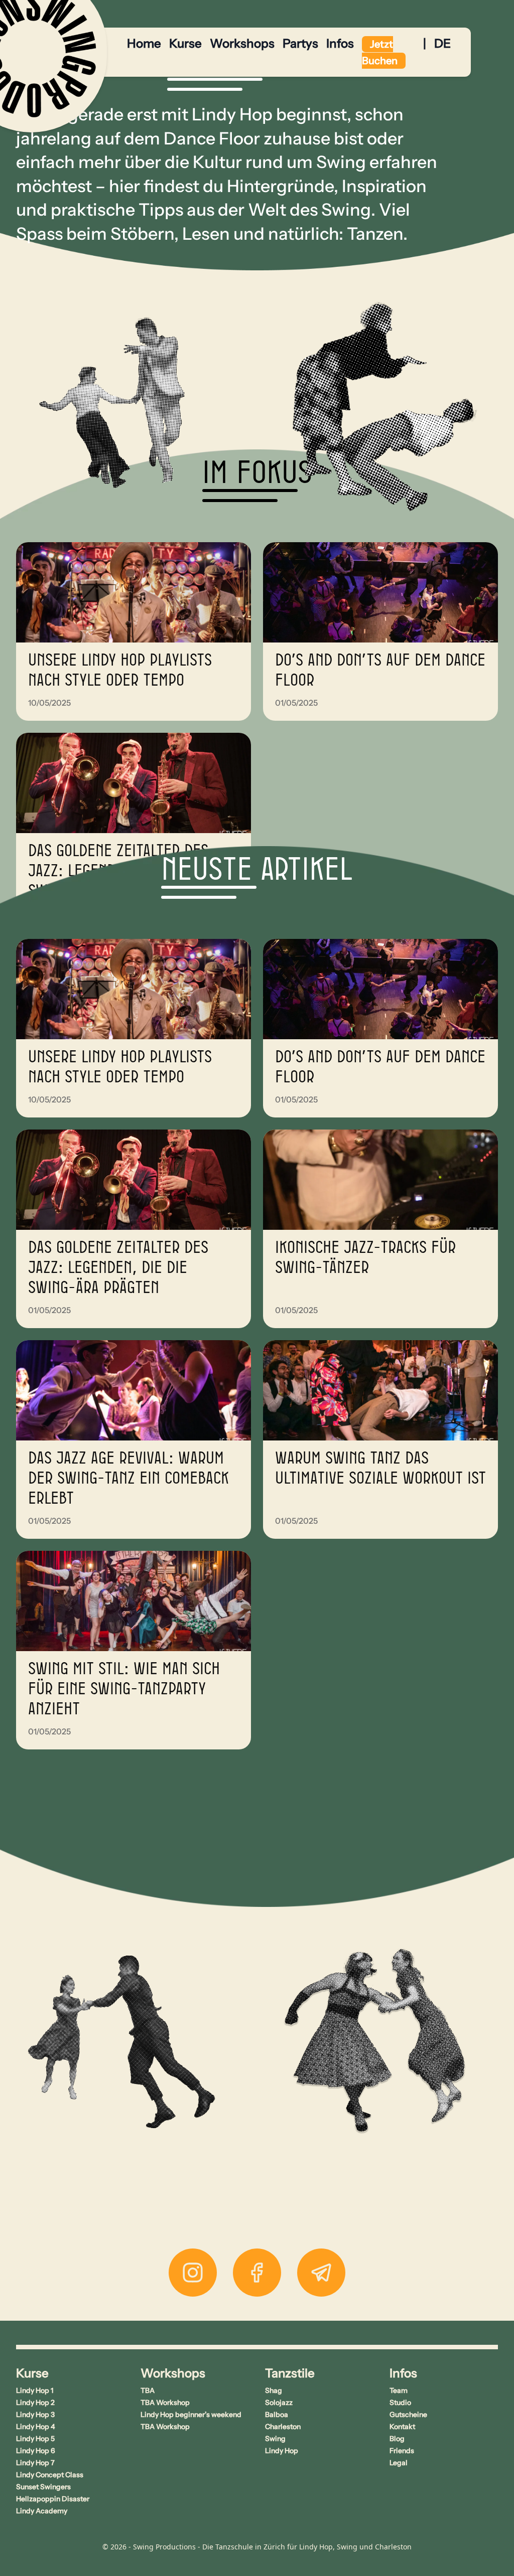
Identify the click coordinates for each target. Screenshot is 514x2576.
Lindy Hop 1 (35, 2390)
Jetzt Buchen (380, 52)
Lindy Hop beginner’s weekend (191, 2414)
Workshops (242, 43)
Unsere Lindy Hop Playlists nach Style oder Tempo (120, 671)
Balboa (277, 2414)
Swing (275, 2439)
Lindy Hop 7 (35, 2463)
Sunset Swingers (43, 2487)
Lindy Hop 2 (35, 2402)
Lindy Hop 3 (35, 2414)
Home (144, 43)
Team (399, 2390)
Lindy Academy (42, 2511)
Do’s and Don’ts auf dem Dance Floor (380, 671)
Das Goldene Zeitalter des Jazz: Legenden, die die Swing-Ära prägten (118, 1268)
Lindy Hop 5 (35, 2439)
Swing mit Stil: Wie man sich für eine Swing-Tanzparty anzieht (124, 1689)
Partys (300, 43)
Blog (397, 2439)
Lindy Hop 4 (36, 2427)
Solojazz (279, 2402)
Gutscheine (408, 2414)
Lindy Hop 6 (36, 2451)
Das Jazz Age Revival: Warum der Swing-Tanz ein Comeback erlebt (128, 1479)
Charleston (283, 2427)
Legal (399, 2463)
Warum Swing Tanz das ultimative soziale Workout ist (380, 1469)
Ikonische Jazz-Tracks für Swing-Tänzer (365, 1258)
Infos (340, 43)
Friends (402, 2451)
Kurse (185, 43)
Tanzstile (290, 2373)
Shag (274, 2390)
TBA (148, 2390)
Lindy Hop (282, 2451)
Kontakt (402, 2427)
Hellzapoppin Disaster (53, 2499)
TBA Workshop (165, 2402)
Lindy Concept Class (50, 2475)
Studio (400, 2402)
